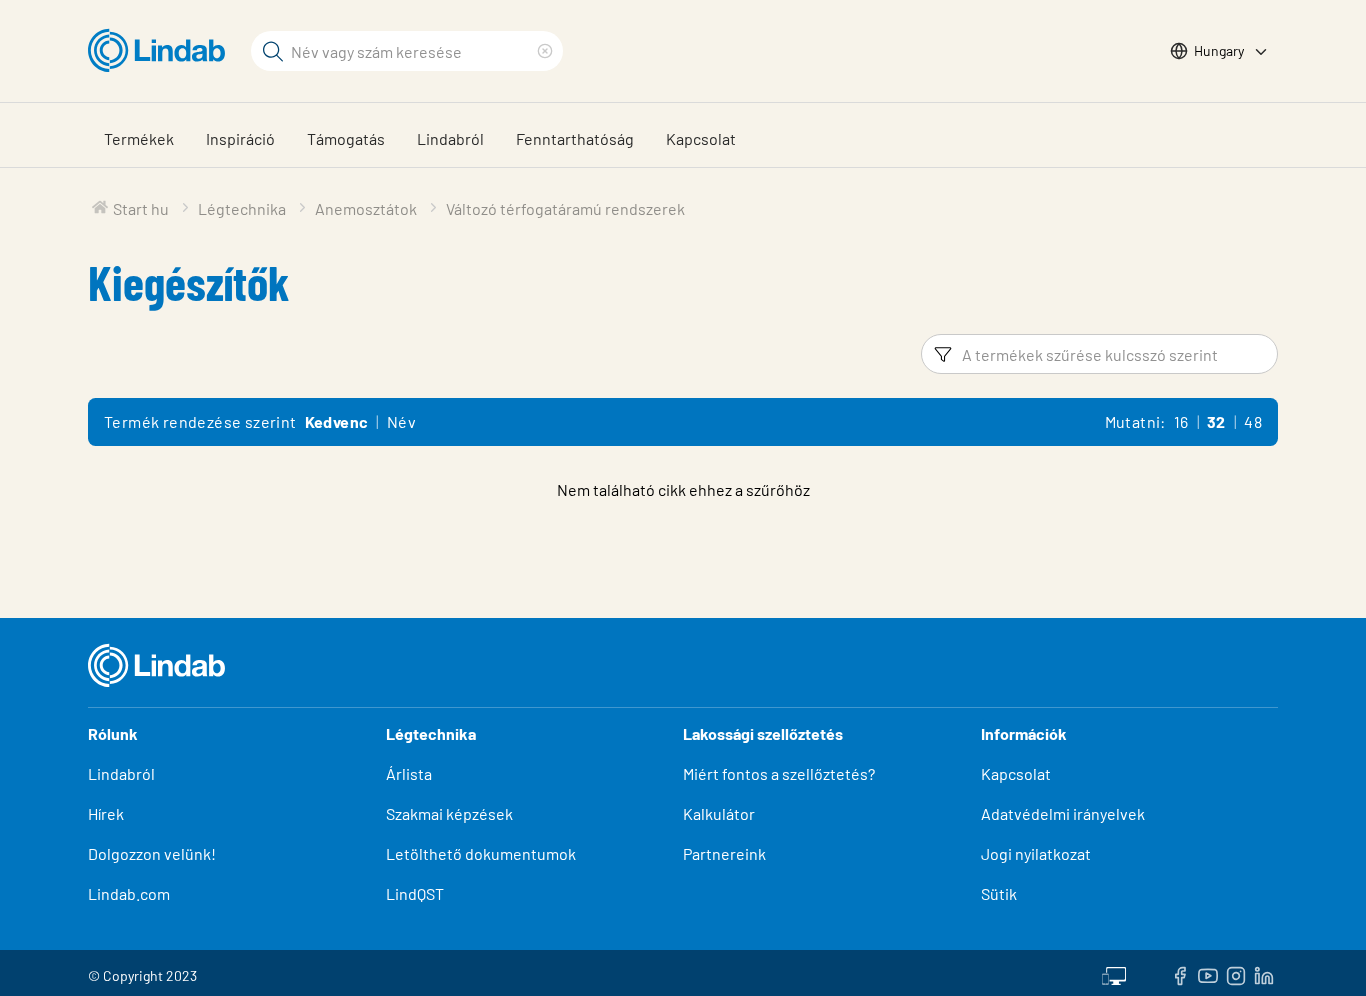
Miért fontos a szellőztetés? (779, 773)
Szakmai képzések (449, 813)
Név (401, 421)
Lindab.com (129, 893)
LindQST (415, 893)
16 (1181, 421)
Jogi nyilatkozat (1036, 853)
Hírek (107, 813)
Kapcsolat (701, 138)
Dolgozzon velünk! (152, 853)
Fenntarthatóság (575, 138)
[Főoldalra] (161, 51)
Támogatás (346, 138)
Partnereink (724, 853)
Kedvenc (337, 421)
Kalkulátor (719, 813)
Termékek (139, 138)
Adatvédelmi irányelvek (1063, 813)
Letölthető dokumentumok (481, 853)
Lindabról (450, 138)
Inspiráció (240, 138)
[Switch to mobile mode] (1114, 973)
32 (1216, 421)
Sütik (999, 893)
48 (1253, 421)
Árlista (409, 773)
